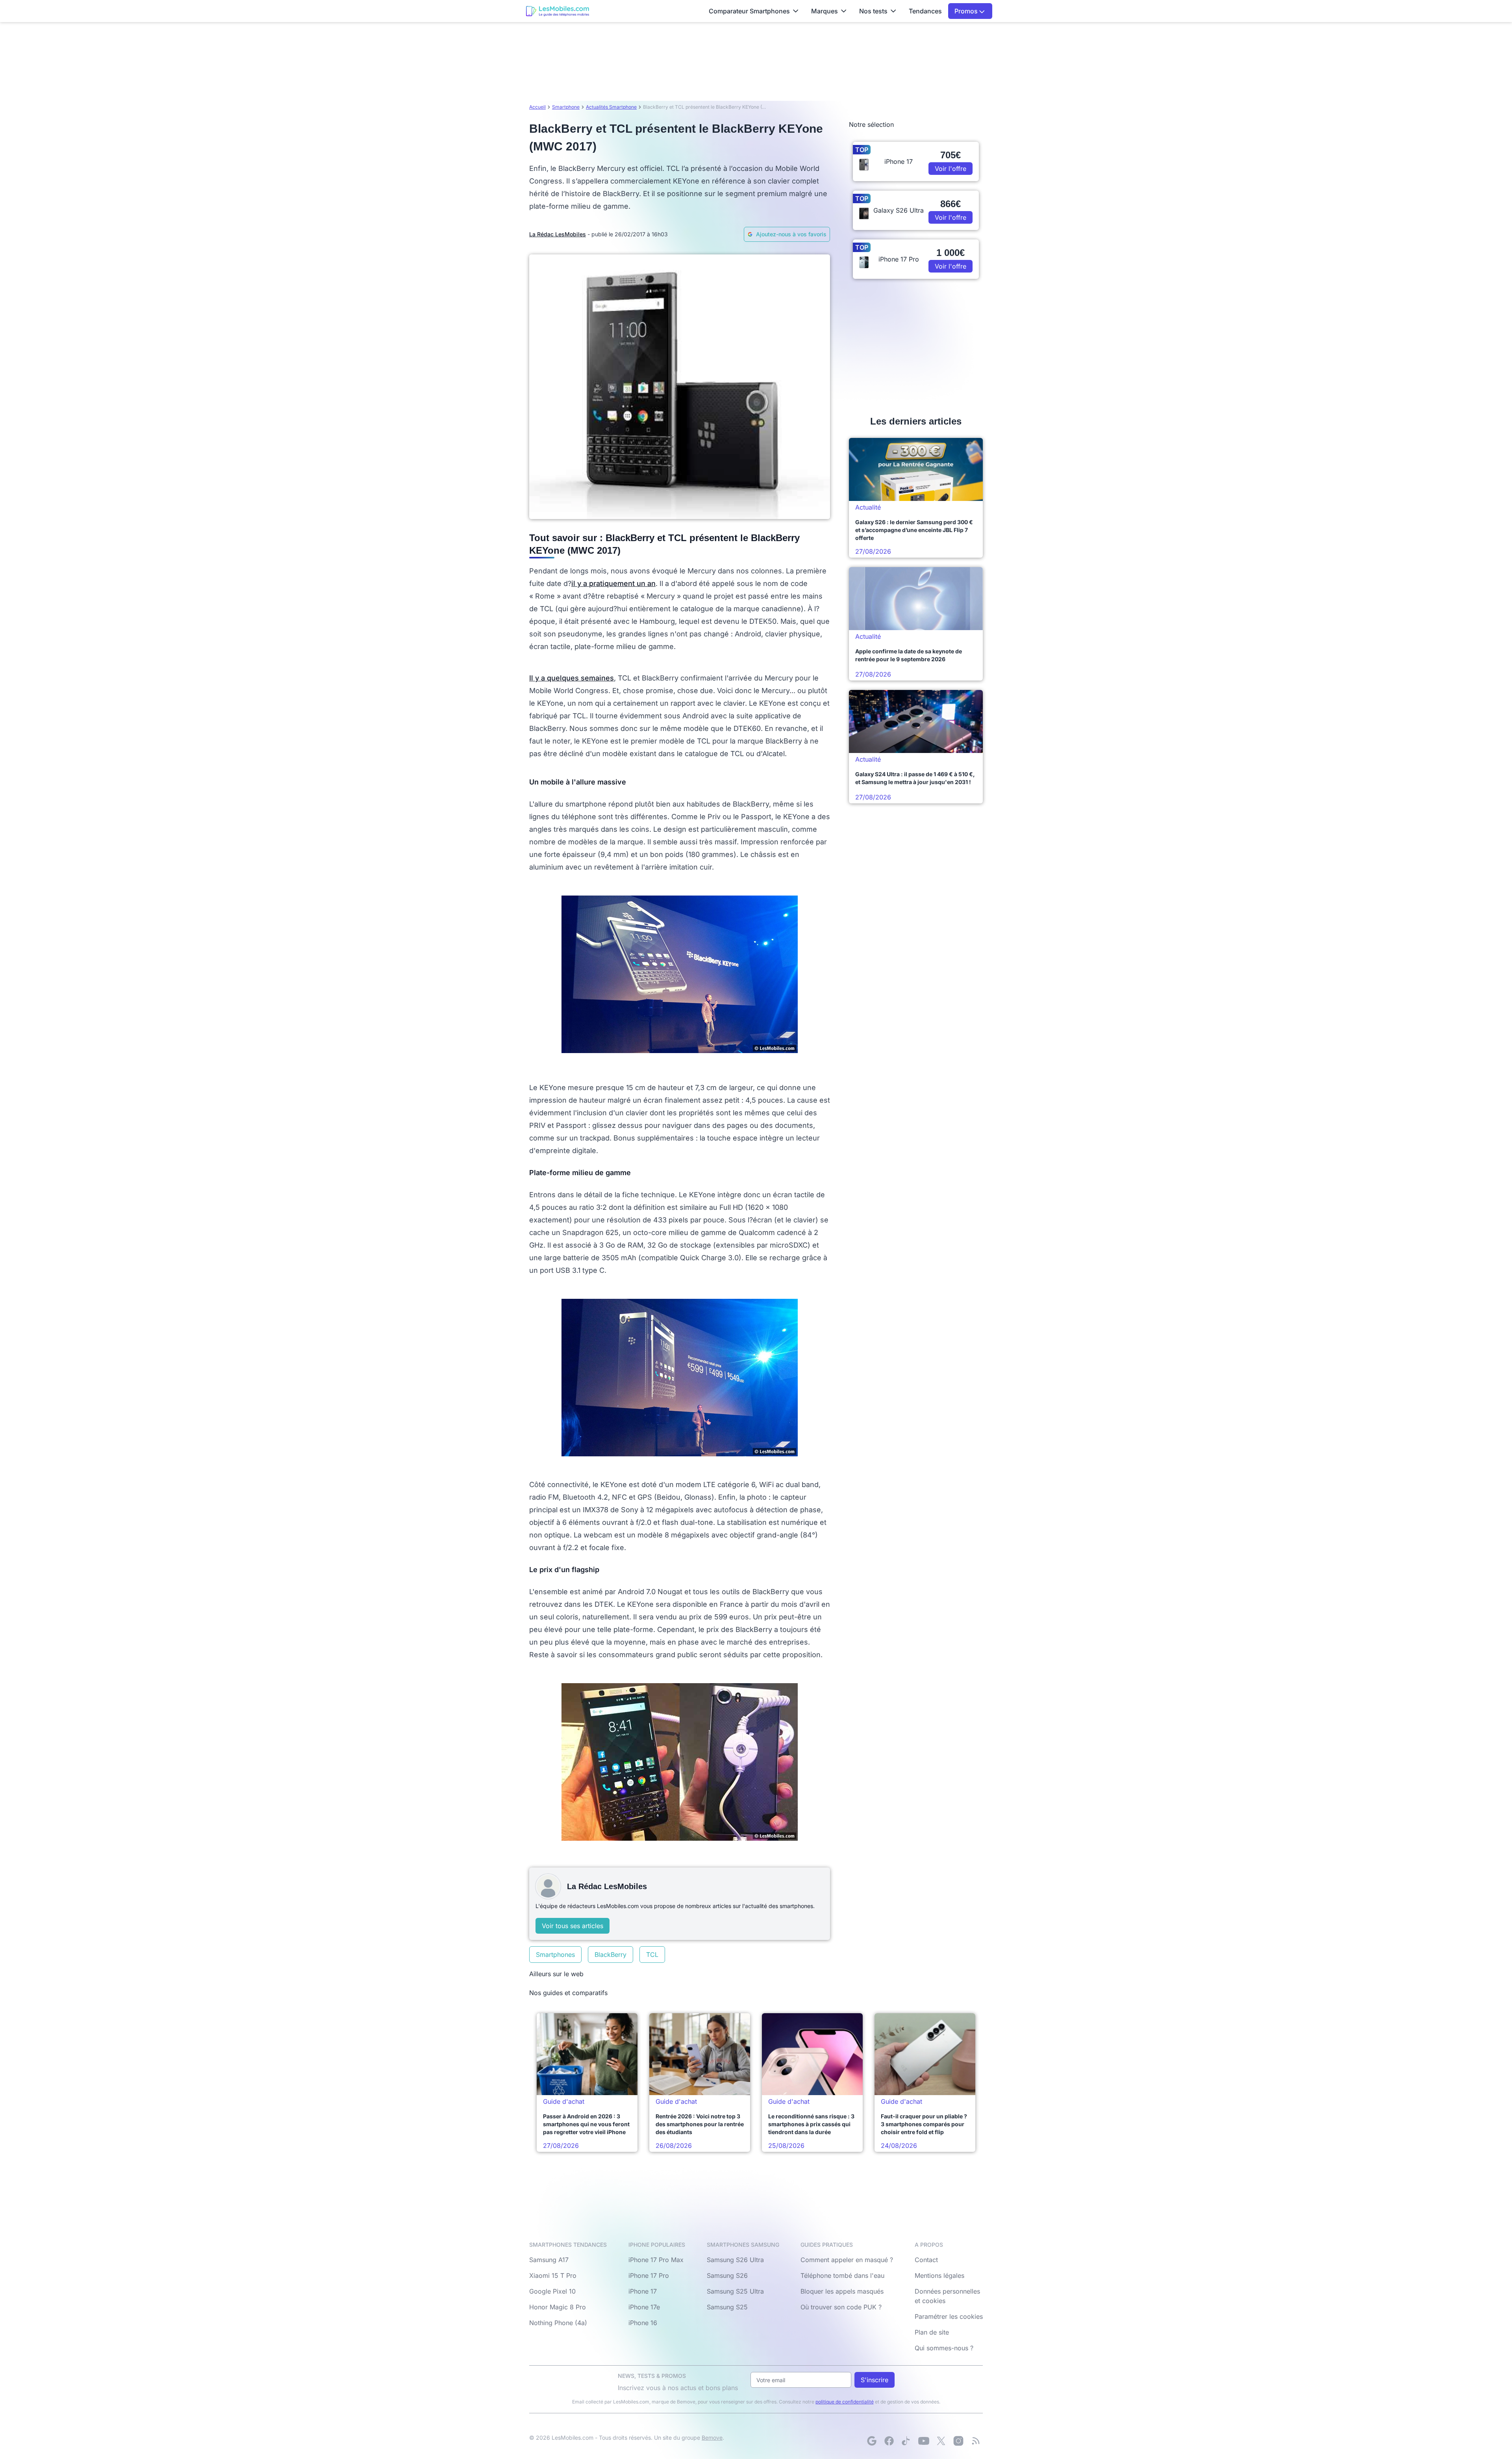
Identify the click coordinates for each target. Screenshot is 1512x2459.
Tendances (925, 11)
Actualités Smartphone (611, 107)
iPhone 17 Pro (649, 2275)
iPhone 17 (643, 2291)
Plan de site (932, 2332)
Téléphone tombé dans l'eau (842, 2275)
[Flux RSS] (976, 2441)
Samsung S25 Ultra (735, 2291)
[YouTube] (924, 2441)
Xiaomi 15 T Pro (553, 2275)
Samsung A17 (549, 2260)
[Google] (872, 2441)
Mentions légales (939, 2275)
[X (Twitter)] (941, 2441)
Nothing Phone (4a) (558, 2323)
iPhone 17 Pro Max (656, 2260)
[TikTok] (906, 2441)
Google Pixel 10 (552, 2291)
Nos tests (873, 11)
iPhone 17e (644, 2307)
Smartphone (566, 107)
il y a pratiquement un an (613, 583)
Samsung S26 (727, 2275)
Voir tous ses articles (573, 1926)
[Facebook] (889, 2441)
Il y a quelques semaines (572, 678)
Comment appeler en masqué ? (847, 2260)
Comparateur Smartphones (749, 11)
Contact (926, 2260)
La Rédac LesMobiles (558, 234)
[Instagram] (958, 2441)
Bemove (712, 2438)
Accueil (537, 107)
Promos (967, 11)
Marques (825, 11)
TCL (652, 1955)
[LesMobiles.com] (558, 11)
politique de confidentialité (845, 2402)
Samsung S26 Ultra (735, 2260)
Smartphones (555, 1955)
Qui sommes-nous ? (944, 2348)
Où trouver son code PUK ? (841, 2307)
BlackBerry (611, 1955)
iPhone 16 (643, 2323)
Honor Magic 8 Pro (558, 2307)
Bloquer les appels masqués (842, 2291)
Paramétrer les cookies (949, 2316)
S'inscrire (875, 2380)
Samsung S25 (727, 2307)
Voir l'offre (951, 169)
